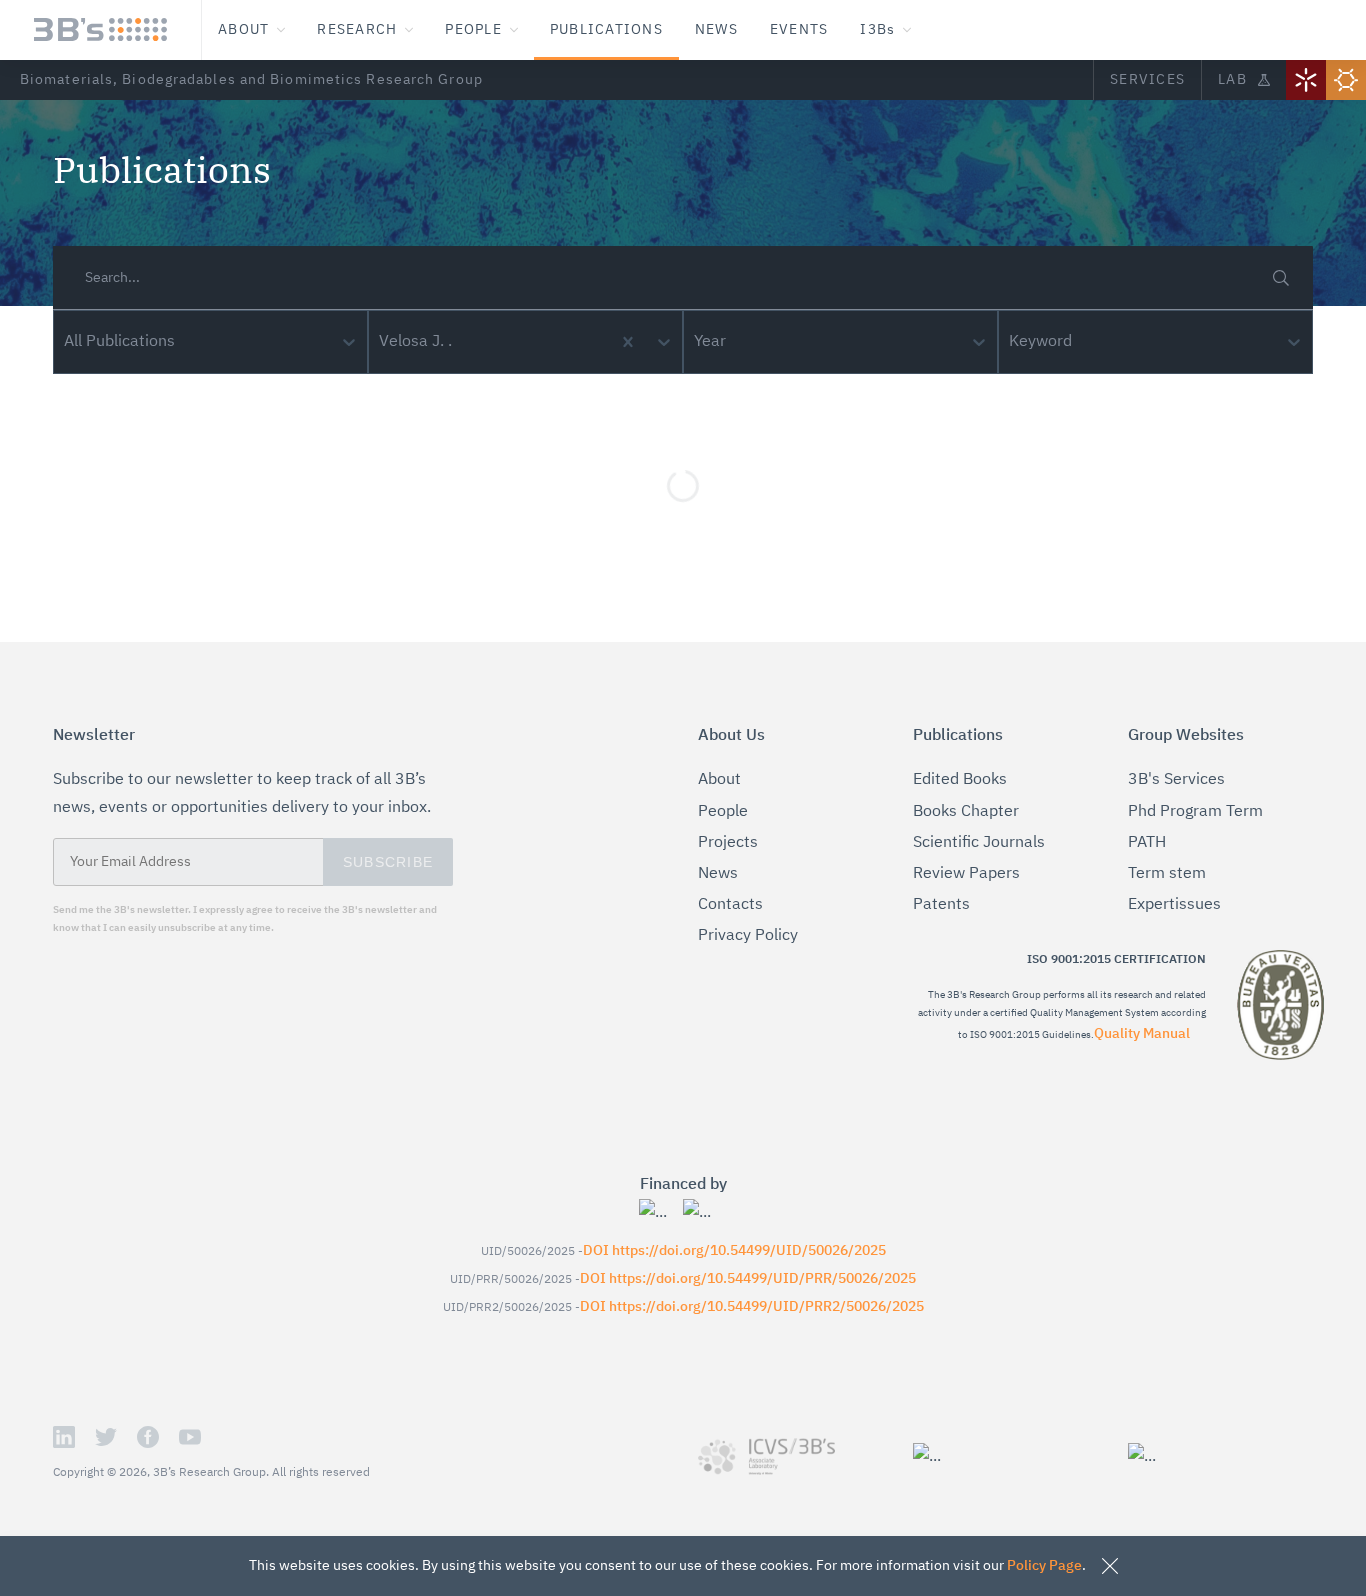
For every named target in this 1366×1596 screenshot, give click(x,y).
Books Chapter (966, 812)
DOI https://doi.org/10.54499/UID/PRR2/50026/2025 (752, 1307)
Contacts (730, 905)
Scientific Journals (979, 843)
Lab (1232, 80)
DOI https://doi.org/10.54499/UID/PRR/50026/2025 (748, 1279)
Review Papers (966, 874)
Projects (728, 843)
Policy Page (1044, 1566)
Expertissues (1174, 905)
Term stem (1167, 874)
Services (1147, 80)
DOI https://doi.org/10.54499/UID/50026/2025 (734, 1251)
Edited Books (960, 780)
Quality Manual (1142, 1034)
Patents (941, 905)
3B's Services (1176, 780)
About (719, 780)
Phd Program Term (1195, 812)
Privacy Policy (748, 936)
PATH (1147, 843)
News (718, 874)
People (723, 812)
